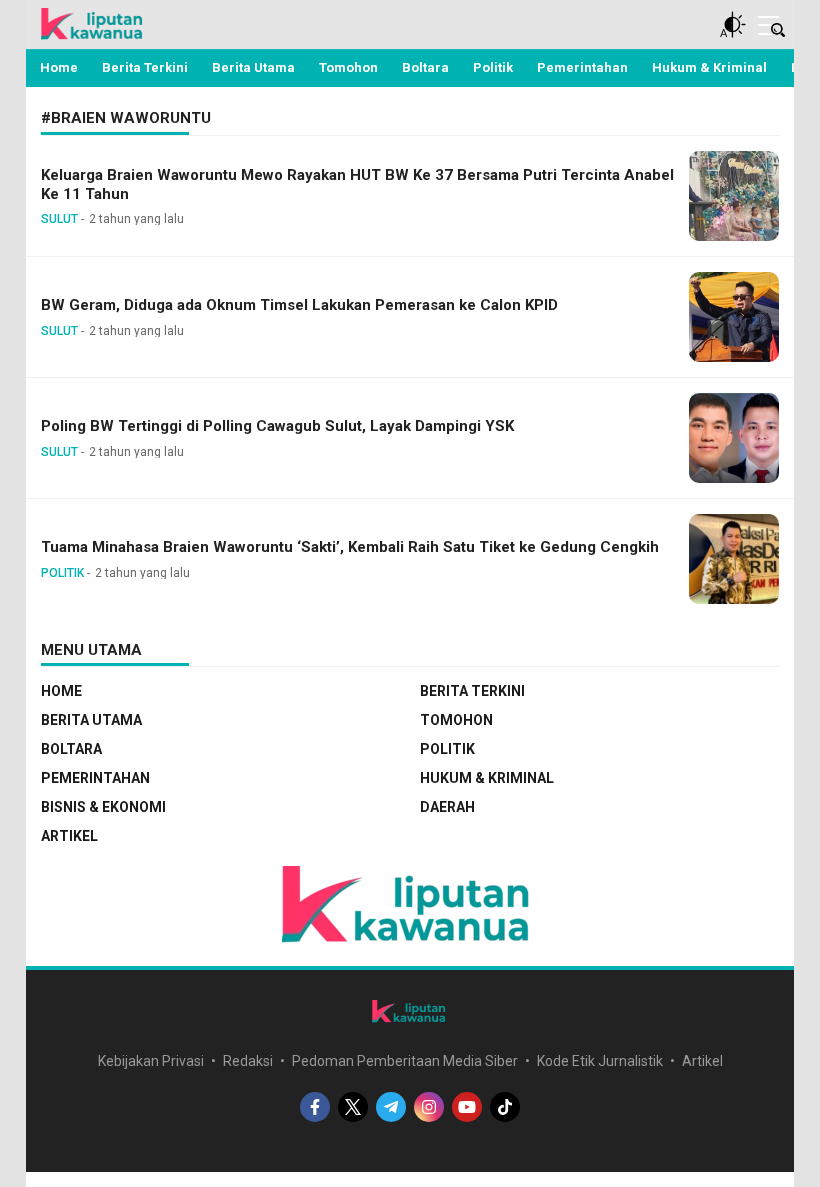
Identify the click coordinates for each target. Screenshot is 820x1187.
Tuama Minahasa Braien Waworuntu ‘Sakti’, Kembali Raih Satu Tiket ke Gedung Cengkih (350, 547)
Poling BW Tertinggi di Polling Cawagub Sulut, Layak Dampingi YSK (277, 426)
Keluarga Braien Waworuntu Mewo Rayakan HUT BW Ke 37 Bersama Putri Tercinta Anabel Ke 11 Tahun (357, 184)
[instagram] (429, 1107)
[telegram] (391, 1107)
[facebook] (315, 1107)
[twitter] (353, 1107)
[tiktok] (505, 1107)
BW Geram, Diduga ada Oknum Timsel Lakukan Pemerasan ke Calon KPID (299, 305)
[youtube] (467, 1107)
